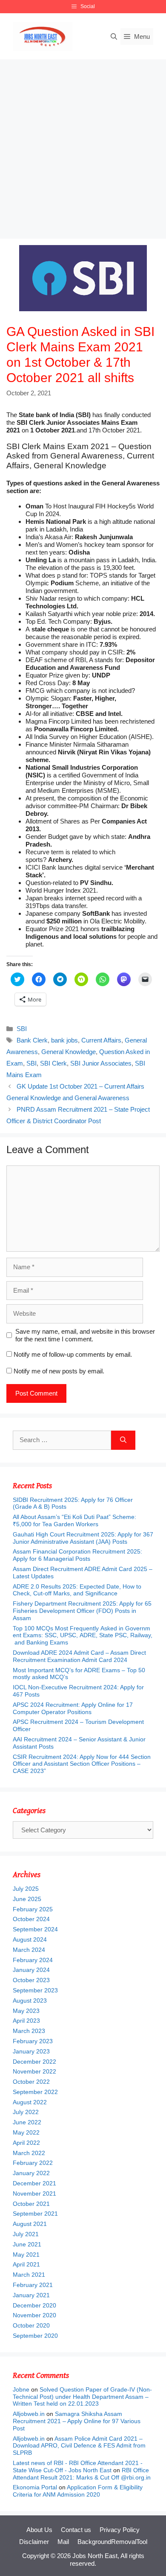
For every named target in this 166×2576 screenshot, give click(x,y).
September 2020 (35, 2336)
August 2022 (30, 2102)
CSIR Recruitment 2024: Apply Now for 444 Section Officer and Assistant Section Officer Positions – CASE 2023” (82, 1764)
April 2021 (26, 2264)
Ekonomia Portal (35, 2487)
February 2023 (33, 2041)
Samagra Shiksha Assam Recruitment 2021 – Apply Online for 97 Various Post (77, 2421)
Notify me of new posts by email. (59, 1371)
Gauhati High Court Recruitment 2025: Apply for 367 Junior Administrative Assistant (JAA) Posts (83, 1538)
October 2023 (31, 1980)
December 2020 (34, 2305)
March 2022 (29, 2153)
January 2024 (31, 1970)
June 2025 (27, 1899)
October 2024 (31, 1919)
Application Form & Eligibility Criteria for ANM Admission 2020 (78, 2491)
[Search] (123, 1440)
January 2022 (31, 2173)
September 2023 (35, 1990)
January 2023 (31, 2051)
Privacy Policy (120, 2530)
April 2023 (26, 2021)
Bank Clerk (32, 1040)
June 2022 (27, 2122)
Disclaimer (34, 2542)
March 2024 (29, 1950)
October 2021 (31, 2204)
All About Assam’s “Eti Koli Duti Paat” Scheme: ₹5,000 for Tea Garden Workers (74, 1520)
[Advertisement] (83, 147)
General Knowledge (69, 1052)
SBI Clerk (53, 1063)
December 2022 (34, 2062)
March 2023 (29, 2031)
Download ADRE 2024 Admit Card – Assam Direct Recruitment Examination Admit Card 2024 (79, 1656)
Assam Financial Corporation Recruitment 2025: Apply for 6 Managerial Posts (77, 1555)
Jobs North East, (96, 2556)
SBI (22, 1029)
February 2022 (33, 2163)
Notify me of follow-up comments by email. (73, 1354)
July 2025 (26, 1889)
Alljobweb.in (29, 2414)
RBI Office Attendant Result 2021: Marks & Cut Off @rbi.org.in (82, 2474)
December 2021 (34, 2183)
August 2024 (30, 1939)
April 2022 (26, 2143)
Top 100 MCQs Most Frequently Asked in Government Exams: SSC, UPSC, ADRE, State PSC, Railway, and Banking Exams (83, 1636)
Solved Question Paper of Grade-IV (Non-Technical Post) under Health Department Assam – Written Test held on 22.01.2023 (82, 2397)
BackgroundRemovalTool (112, 2542)
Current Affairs (101, 1040)
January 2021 (31, 2295)
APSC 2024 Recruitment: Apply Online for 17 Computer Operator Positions (73, 1708)
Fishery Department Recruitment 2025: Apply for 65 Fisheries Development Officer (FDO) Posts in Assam (82, 1611)
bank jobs (64, 1040)
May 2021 (26, 2255)
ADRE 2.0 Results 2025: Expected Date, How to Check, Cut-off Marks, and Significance (77, 1590)
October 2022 (31, 2082)
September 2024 (35, 1929)
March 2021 (29, 2275)
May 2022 (26, 2132)
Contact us (76, 2530)
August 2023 (30, 2001)
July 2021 (26, 2234)
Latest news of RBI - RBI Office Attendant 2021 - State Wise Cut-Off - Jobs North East (78, 2466)
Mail (63, 2542)
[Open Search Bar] (114, 37)
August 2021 (30, 2224)
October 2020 (31, 2325)
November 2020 (34, 2315)
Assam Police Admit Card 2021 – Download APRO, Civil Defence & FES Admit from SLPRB (79, 2446)
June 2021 (27, 2244)
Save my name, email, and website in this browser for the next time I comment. (85, 1335)
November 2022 (34, 2071)
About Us (39, 2530)
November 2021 (34, 2193)
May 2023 (26, 2011)
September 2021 (35, 2214)
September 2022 (35, 2092)
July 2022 (26, 2112)
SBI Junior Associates (101, 1063)
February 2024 (33, 1960)
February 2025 (33, 1909)
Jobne (21, 2389)
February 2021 (33, 2285)
